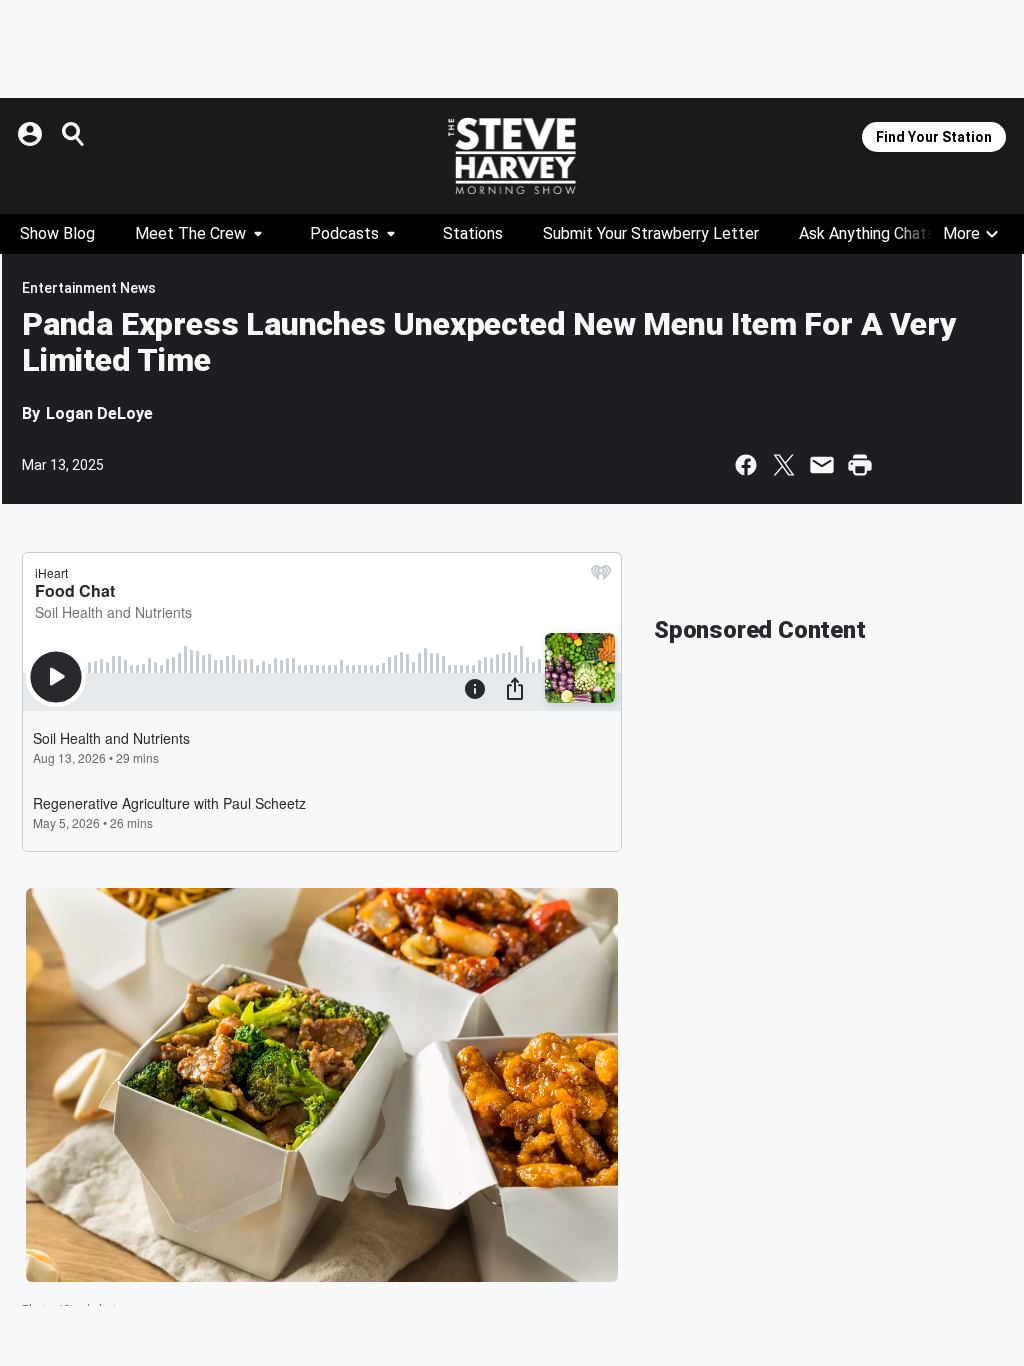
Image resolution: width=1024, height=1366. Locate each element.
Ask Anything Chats (867, 233)
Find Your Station (934, 137)
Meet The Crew (190, 233)
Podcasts (344, 233)
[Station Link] (512, 156)
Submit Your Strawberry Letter (651, 233)
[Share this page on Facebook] (746, 465)
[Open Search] (74, 134)
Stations (473, 233)
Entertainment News (89, 288)
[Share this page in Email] (822, 465)
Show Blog (57, 233)
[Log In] (32, 134)
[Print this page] (860, 465)
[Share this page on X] (784, 465)
